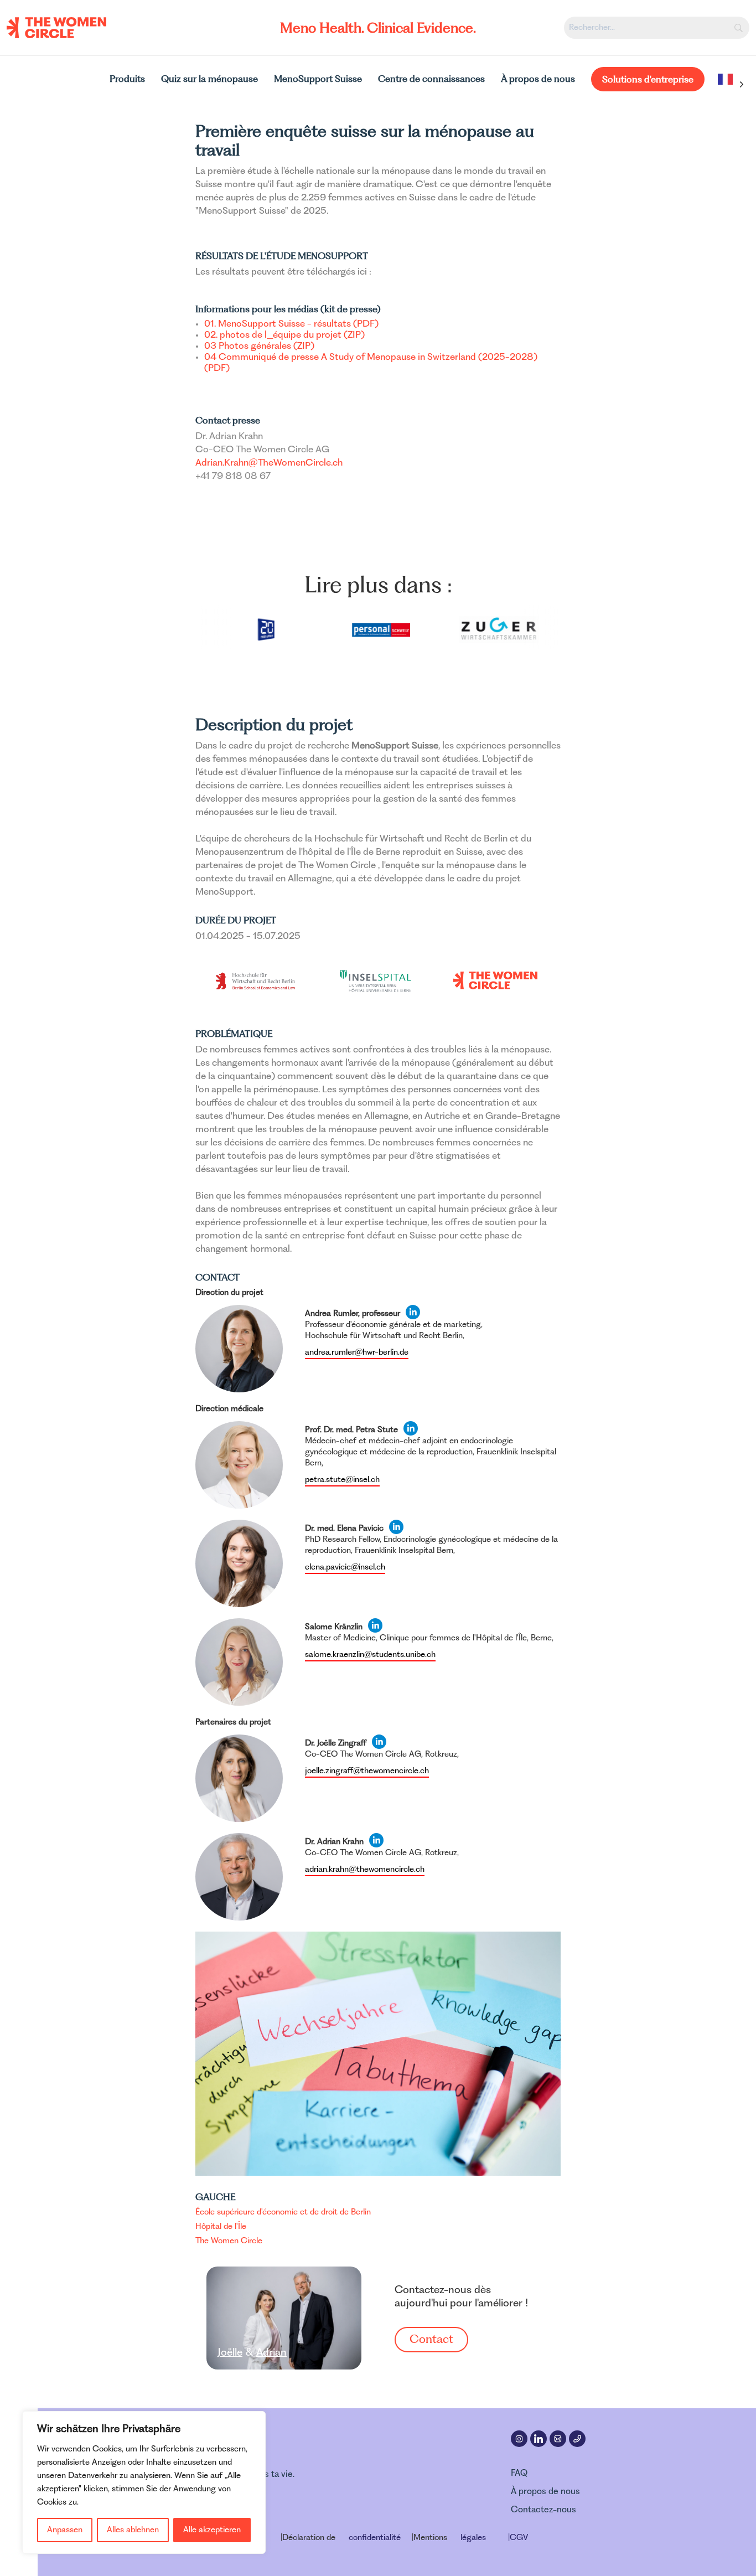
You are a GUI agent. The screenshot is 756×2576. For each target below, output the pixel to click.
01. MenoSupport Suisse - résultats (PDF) (291, 324)
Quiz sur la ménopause (209, 79)
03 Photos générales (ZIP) (259, 347)
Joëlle (230, 2353)
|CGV (518, 2538)
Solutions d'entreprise (648, 79)
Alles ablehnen (133, 2530)
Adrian (271, 2353)
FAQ (519, 2474)
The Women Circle (229, 2241)
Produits (127, 79)
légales (473, 2538)
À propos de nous (538, 79)
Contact (431, 2340)
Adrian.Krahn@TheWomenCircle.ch (269, 463)
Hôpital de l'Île (221, 2227)
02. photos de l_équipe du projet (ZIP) (284, 335)
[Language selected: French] (728, 84)
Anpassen (65, 2530)
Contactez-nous (543, 2510)
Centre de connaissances (431, 79)
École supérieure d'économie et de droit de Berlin (283, 2212)
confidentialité (375, 2538)
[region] (144, 2482)
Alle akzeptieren (212, 2530)
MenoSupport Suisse (318, 79)
